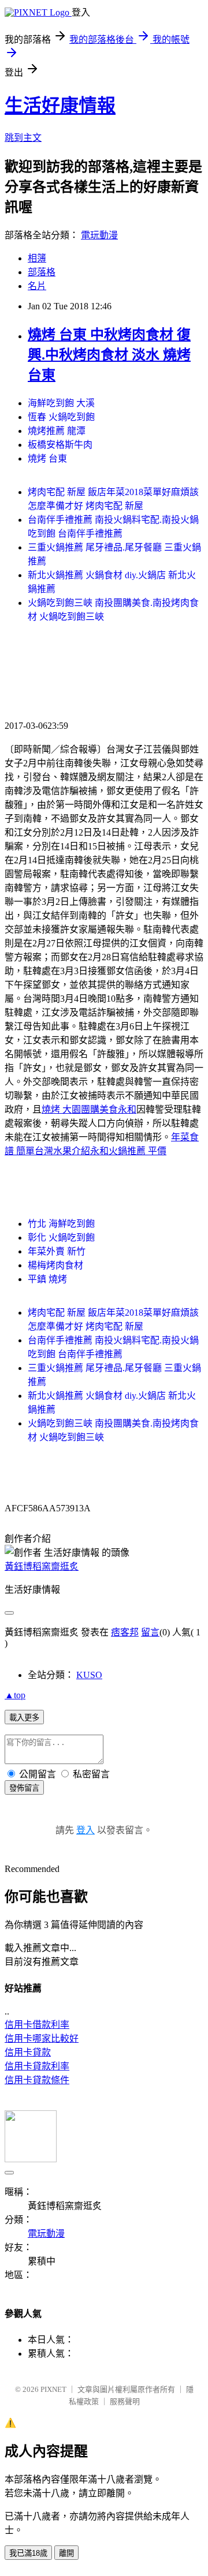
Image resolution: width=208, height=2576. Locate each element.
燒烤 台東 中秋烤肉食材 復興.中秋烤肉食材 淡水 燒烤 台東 (109, 355)
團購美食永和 (109, 1109)
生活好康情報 (60, 106)
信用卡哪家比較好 (42, 2038)
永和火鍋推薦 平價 (128, 1151)
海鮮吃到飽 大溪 (61, 403)
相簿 (37, 258)
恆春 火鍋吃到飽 (61, 417)
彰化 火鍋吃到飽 (61, 1238)
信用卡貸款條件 (37, 2080)
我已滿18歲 (28, 2553)
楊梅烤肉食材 (55, 1265)
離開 (66, 2553)
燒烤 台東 (47, 458)
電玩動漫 (99, 235)
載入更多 (24, 1718)
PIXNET (53, 2389)
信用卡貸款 (28, 2052)
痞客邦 (125, 1632)
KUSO (89, 1675)
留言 (150, 1632)
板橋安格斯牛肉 (60, 445)
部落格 (42, 272)
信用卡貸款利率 (37, 2066)
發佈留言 (24, 1788)
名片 (37, 286)
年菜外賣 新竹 (57, 1251)
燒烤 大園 (61, 1109)
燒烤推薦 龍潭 (57, 431)
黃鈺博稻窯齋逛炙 (42, 1566)
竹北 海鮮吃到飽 (61, 1224)
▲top (15, 1695)
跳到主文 (23, 138)
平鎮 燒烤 (47, 1279)
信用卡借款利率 (37, 2025)
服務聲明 (125, 2401)
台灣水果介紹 (62, 1151)
